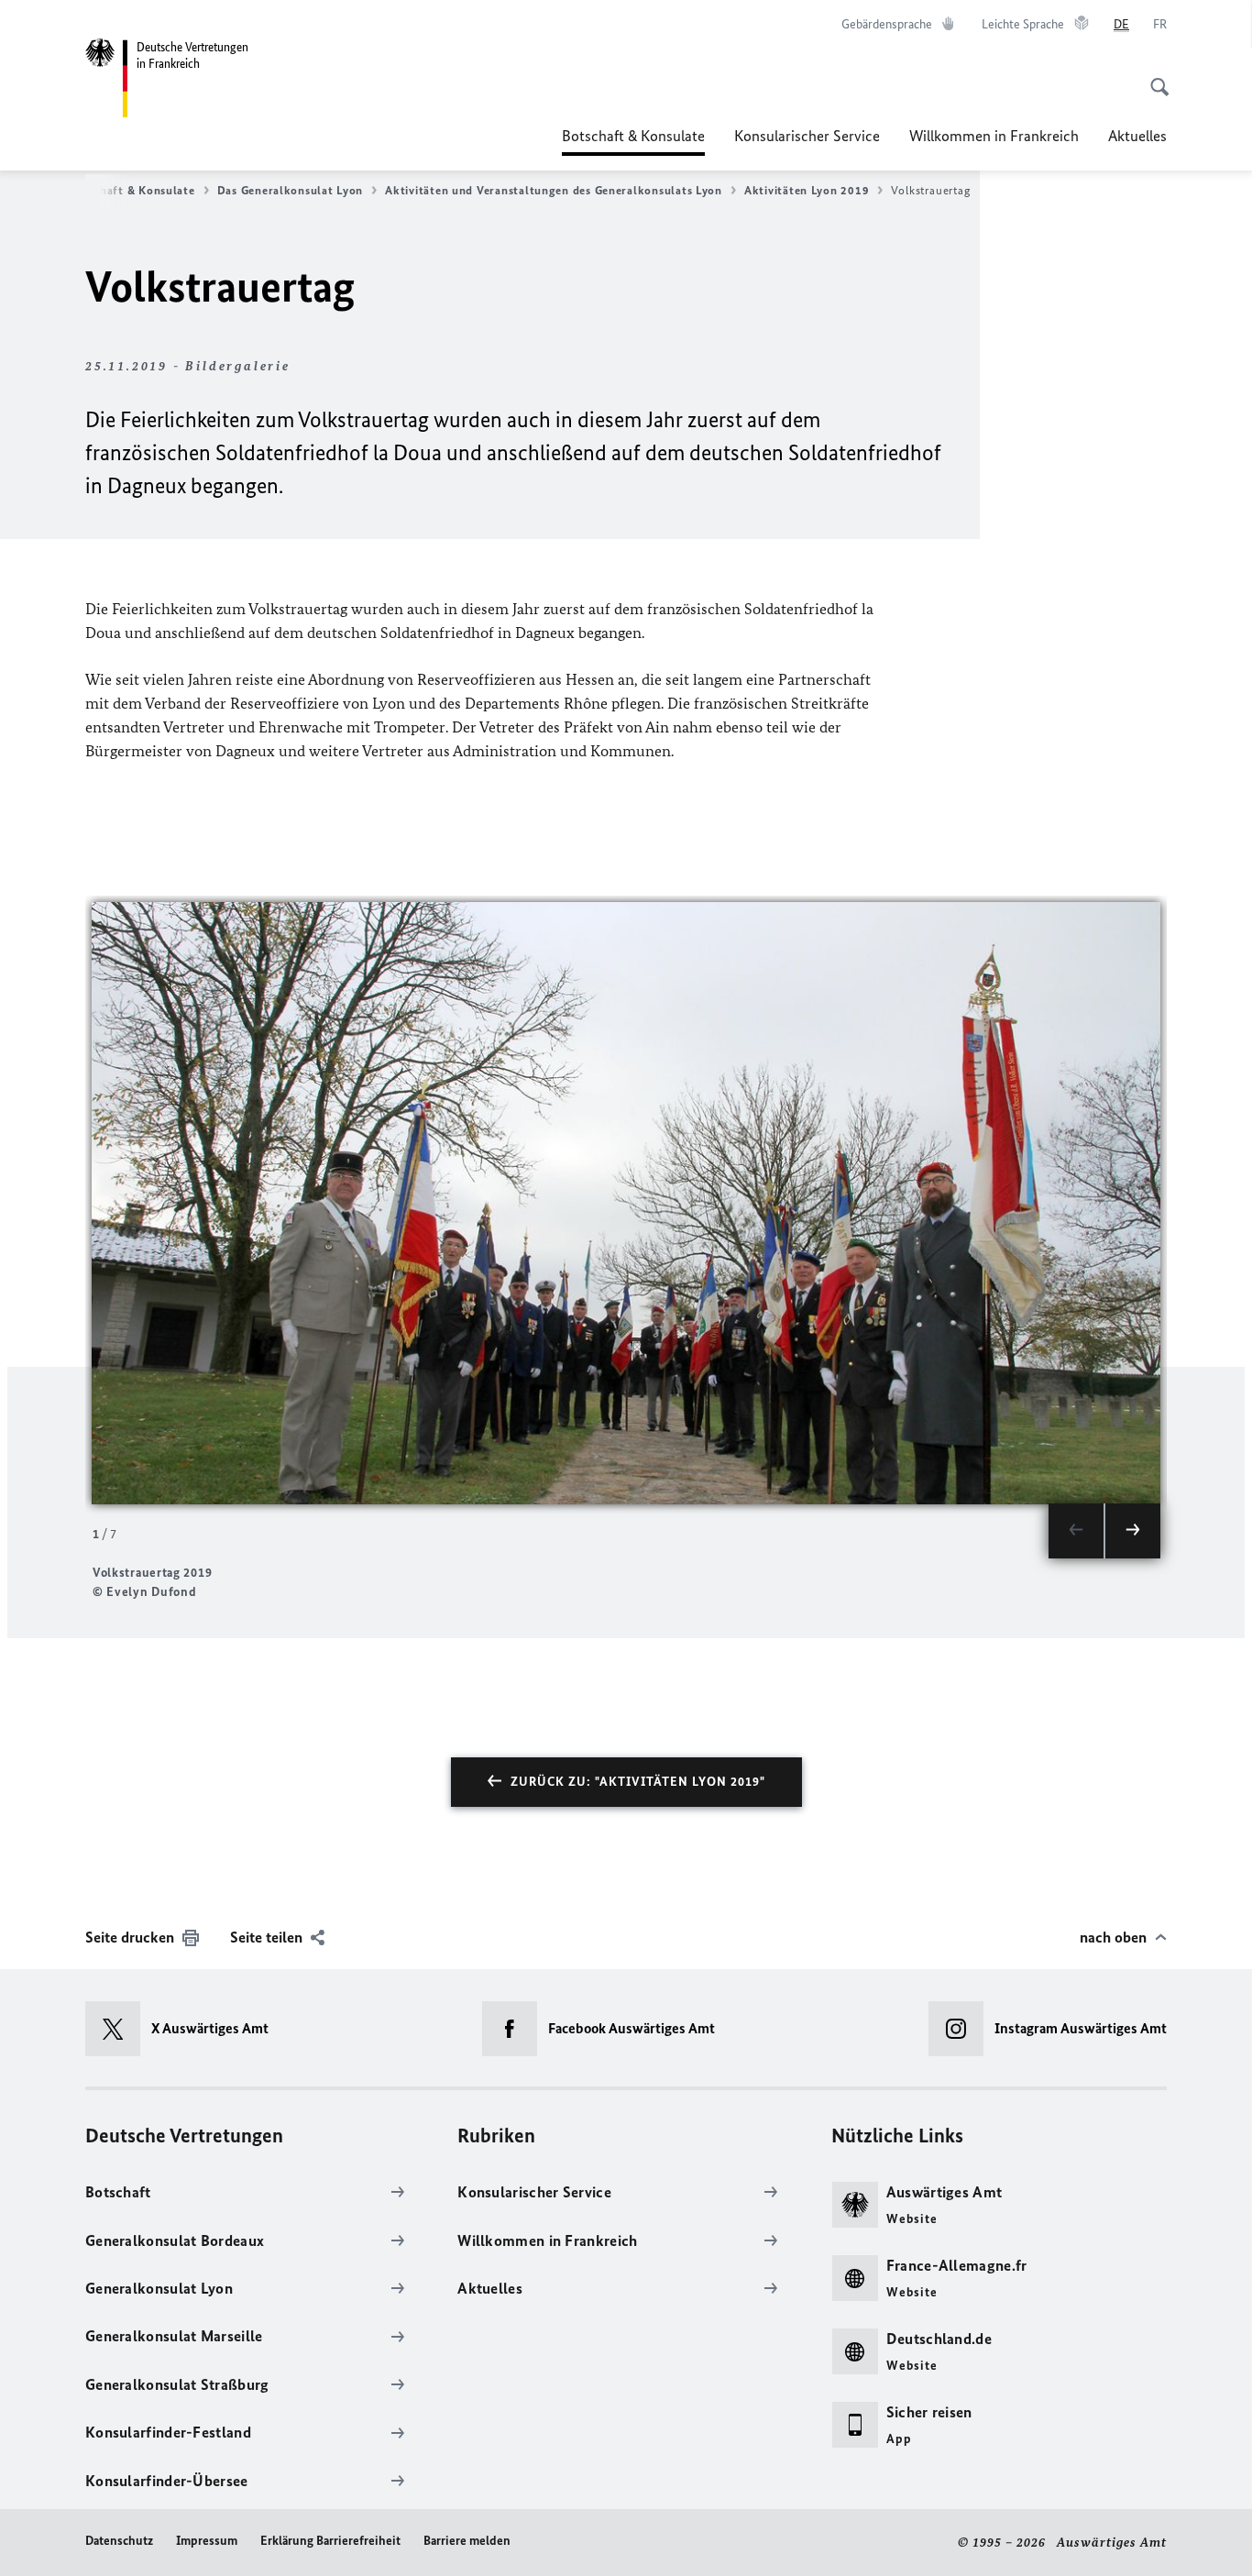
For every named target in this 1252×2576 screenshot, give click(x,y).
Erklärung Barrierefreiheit (330, 2541)
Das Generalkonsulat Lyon (291, 190)
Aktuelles (1137, 136)
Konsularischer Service (807, 136)
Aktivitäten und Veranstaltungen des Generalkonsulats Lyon (554, 190)
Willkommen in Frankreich (994, 136)
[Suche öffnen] (1154, 77)
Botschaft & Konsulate (633, 141)
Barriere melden (467, 2541)
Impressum (207, 2541)
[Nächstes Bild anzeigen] (1133, 1531)
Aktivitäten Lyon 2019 (807, 190)
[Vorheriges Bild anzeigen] (1076, 1531)
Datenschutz (119, 2541)
